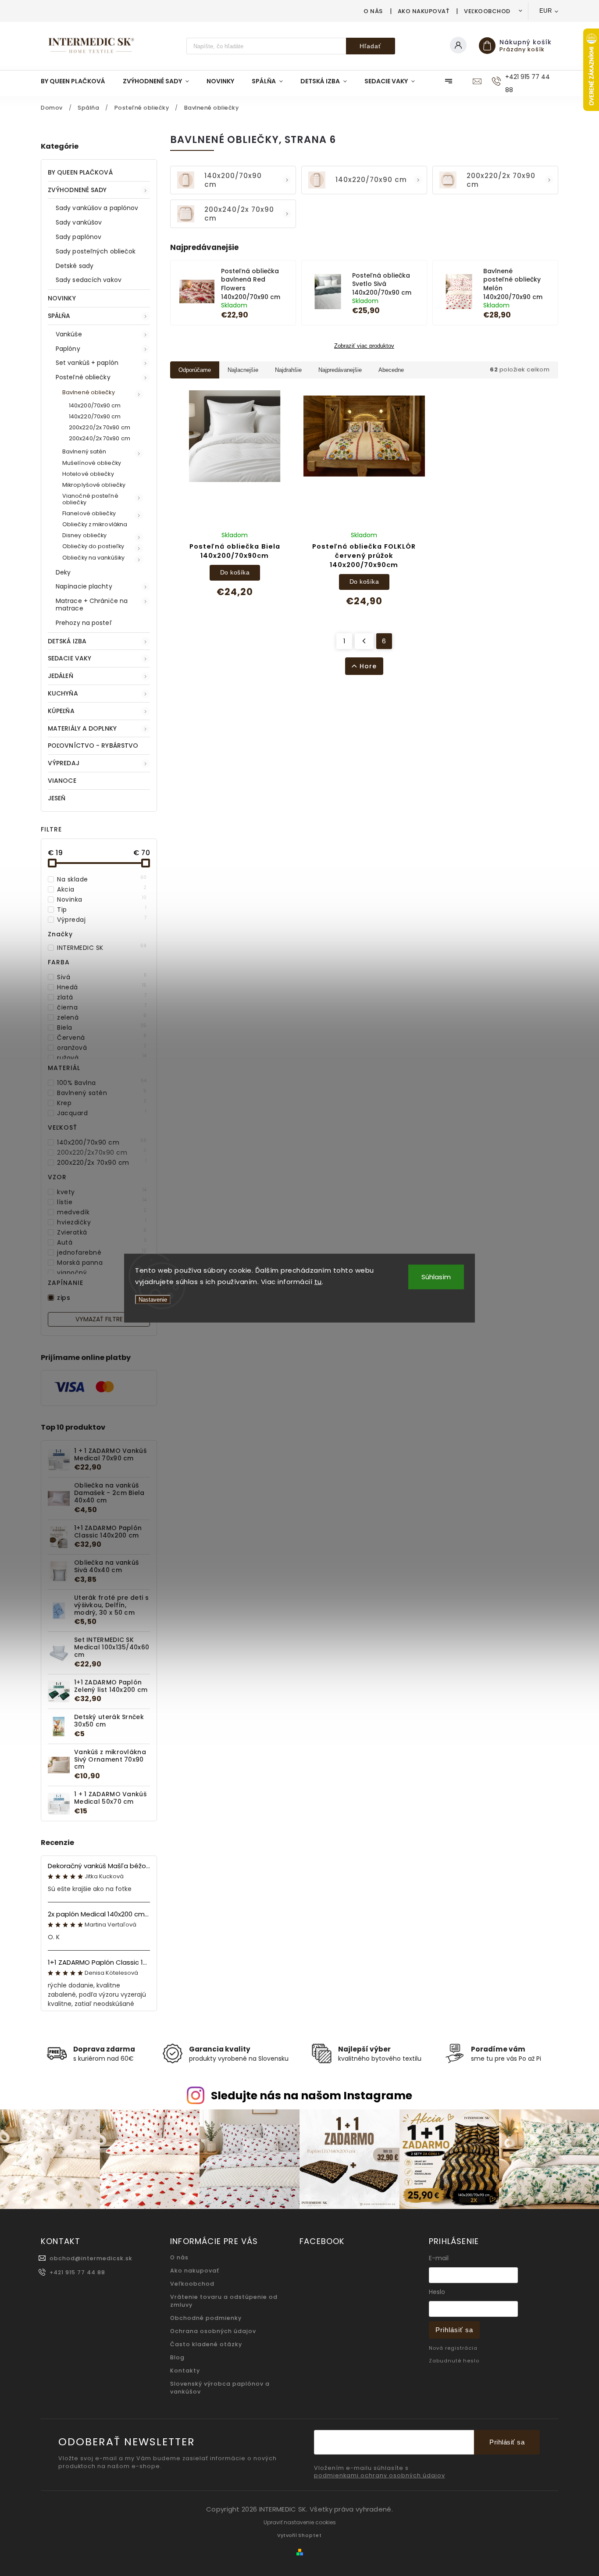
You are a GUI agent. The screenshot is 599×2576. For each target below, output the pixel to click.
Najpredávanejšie (340, 370)
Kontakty (185, 2371)
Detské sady (75, 266)
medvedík (102, 1212)
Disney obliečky (85, 535)
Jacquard (102, 1113)
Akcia (102, 889)
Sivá (102, 977)
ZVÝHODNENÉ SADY (77, 190)
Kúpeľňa (61, 711)
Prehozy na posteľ (84, 623)
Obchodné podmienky (206, 2318)
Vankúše (69, 334)
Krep (102, 1103)
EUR (546, 11)
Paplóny (68, 349)
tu (318, 1281)
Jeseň (57, 798)
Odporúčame (195, 370)
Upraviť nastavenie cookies (300, 2522)
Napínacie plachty (84, 586)
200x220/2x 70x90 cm (100, 427)
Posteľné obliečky (83, 377)
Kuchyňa (63, 693)
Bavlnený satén (84, 451)
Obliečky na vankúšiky (93, 558)
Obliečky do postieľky (93, 546)
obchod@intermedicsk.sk (91, 2258)
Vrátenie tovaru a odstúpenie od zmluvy (224, 2301)
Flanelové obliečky (89, 513)
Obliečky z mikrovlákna (95, 524)
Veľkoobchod (487, 11)
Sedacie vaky (70, 658)
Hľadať (370, 46)
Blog (177, 2357)
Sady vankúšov (79, 222)
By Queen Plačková (80, 172)
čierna (102, 1007)
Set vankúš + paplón (87, 363)
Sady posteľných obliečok (96, 251)
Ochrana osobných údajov (213, 2331)
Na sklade (102, 879)
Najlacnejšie (243, 370)
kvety (102, 1192)
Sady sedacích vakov (89, 280)
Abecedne (391, 370)
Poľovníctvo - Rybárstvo (93, 746)
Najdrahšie (288, 370)
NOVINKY (62, 298)
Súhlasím (436, 1277)
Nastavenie (153, 1300)
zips (102, 1298)
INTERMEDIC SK (102, 948)
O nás (373, 11)
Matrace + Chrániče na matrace (92, 605)
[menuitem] (77, 81)
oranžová (102, 1048)
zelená (102, 1017)
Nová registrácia (453, 2348)
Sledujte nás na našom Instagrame (312, 2096)
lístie (102, 1202)
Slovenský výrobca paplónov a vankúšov (220, 2388)
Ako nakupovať (424, 11)
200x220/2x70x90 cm (102, 1152)
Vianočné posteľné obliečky (90, 499)
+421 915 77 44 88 (77, 2272)
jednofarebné (102, 1252)
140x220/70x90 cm (95, 416)
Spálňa (59, 316)
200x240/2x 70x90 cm (100, 438)
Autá (102, 1242)
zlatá (102, 997)
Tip (102, 910)
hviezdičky (102, 1222)
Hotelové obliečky (88, 474)
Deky (63, 572)
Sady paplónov (78, 237)
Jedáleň (61, 676)
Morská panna (102, 1263)
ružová (102, 1058)
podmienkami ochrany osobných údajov (380, 2476)
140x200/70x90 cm (95, 405)
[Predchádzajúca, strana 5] (364, 641)
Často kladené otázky (206, 2344)
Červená (102, 1038)
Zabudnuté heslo (454, 2361)
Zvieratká (102, 1232)
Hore (368, 666)
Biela (102, 1028)
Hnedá (102, 987)
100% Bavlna (102, 1083)
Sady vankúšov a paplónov (97, 208)
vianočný (102, 1273)
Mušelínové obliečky (92, 463)
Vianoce (62, 781)
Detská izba (67, 641)
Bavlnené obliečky (89, 392)
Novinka (102, 899)
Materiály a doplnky (82, 728)
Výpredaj (64, 763)
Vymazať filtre (99, 1319)
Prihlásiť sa (454, 2330)
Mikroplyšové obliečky (94, 485)
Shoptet (310, 2535)
